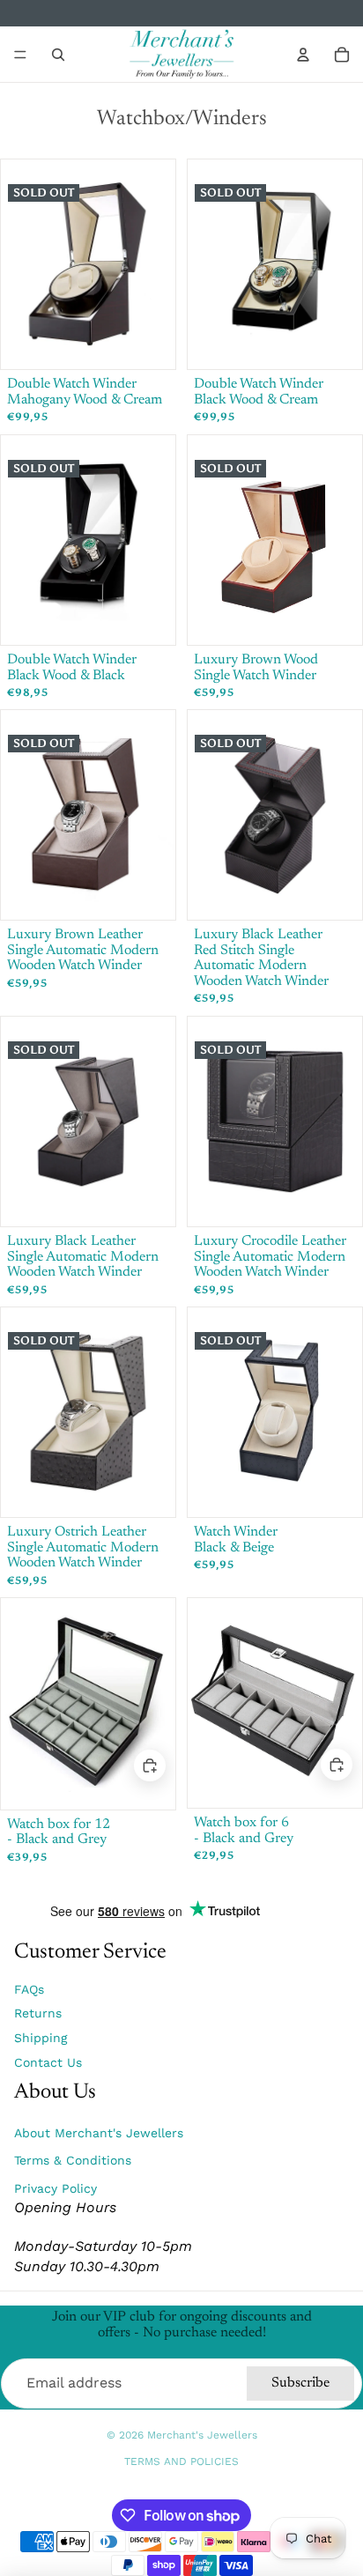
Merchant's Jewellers (202, 2435)
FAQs (29, 1989)
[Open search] (58, 55)
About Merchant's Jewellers (99, 2133)
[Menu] (20, 55)
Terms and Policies (181, 2461)
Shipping (41, 2038)
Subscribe (300, 2383)
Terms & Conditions (73, 2160)
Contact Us (48, 2062)
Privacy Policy (56, 2188)
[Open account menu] (303, 55)
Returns (38, 2013)
